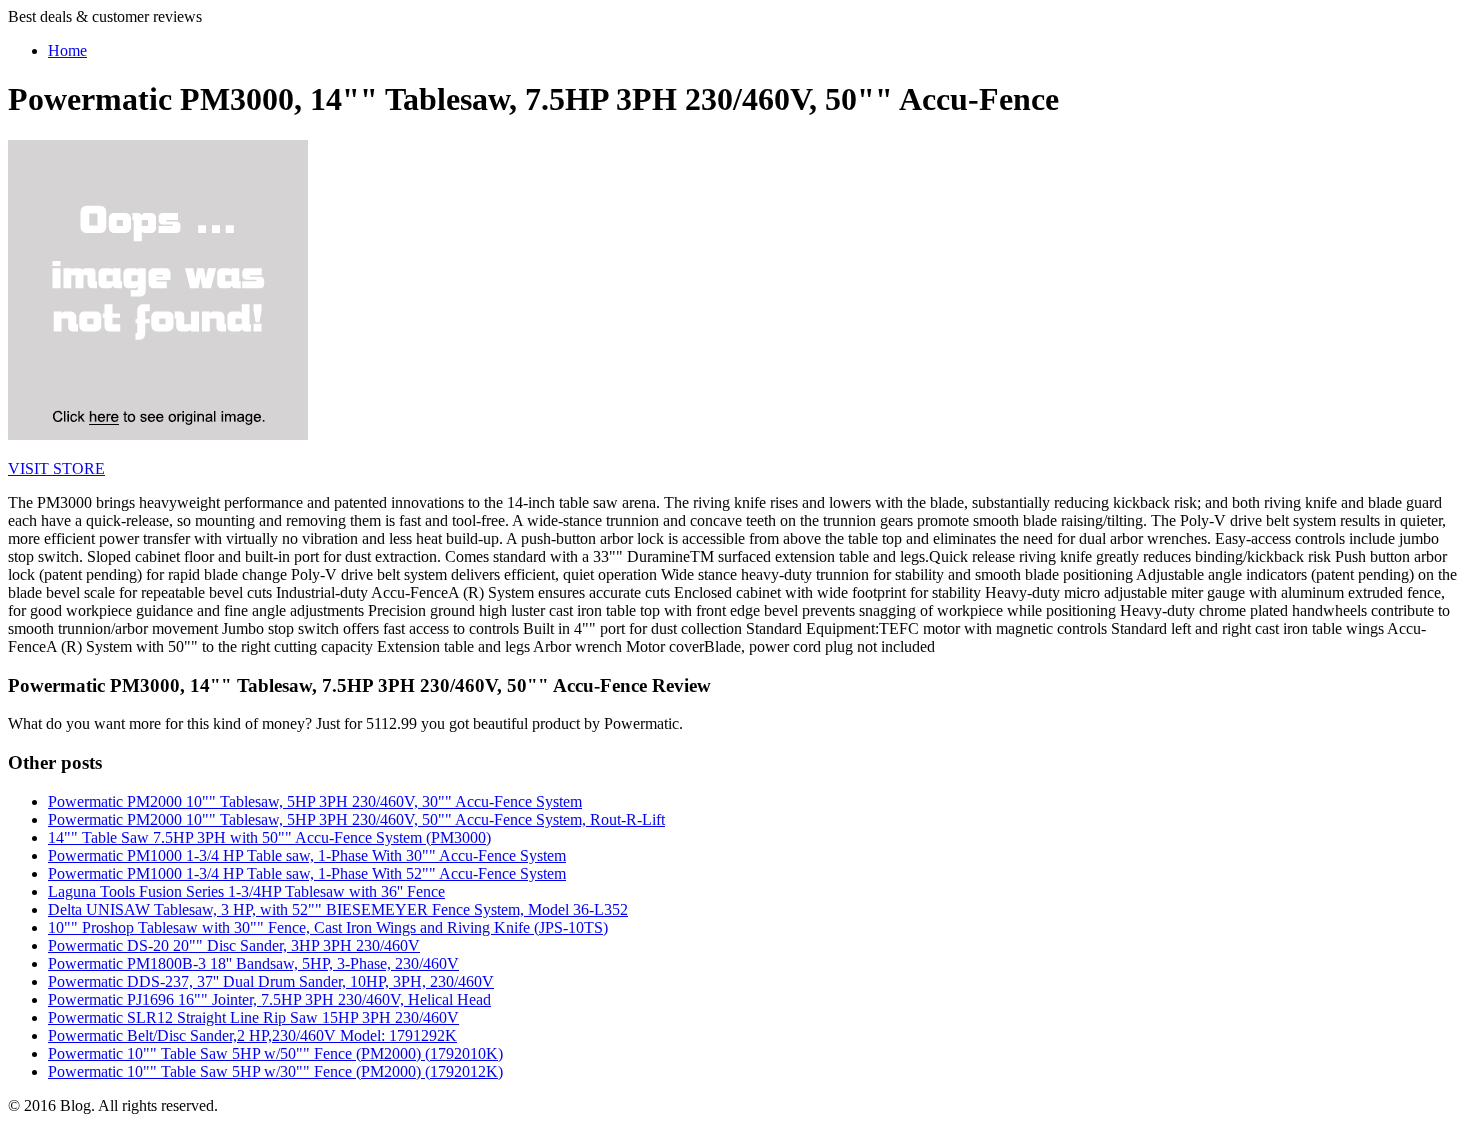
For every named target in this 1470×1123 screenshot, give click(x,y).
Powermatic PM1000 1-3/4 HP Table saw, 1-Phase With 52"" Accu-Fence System (307, 873)
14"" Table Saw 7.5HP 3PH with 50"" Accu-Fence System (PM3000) (269, 837)
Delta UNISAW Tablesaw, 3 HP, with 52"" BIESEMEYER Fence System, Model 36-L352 (338, 909)
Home (67, 50)
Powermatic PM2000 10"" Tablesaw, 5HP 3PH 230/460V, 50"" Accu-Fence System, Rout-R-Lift (356, 819)
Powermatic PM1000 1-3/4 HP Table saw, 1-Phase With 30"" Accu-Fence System (307, 855)
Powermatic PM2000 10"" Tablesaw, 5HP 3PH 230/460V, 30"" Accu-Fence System (315, 801)
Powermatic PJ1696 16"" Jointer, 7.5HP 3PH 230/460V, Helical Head (269, 999)
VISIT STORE (56, 468)
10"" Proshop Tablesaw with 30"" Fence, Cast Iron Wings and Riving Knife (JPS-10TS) (328, 927)
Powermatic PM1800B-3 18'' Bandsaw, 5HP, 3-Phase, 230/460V (253, 963)
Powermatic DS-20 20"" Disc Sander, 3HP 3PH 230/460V (234, 945)
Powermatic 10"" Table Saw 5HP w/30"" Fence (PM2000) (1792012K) (275, 1071)
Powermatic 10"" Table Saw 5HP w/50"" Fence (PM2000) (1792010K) (275, 1053)
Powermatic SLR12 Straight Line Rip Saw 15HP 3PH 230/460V (253, 1017)
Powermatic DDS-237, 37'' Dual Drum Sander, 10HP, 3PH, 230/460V (271, 981)
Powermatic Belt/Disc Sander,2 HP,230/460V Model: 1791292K (252, 1035)
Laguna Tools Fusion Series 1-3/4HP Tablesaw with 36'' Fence (246, 891)
